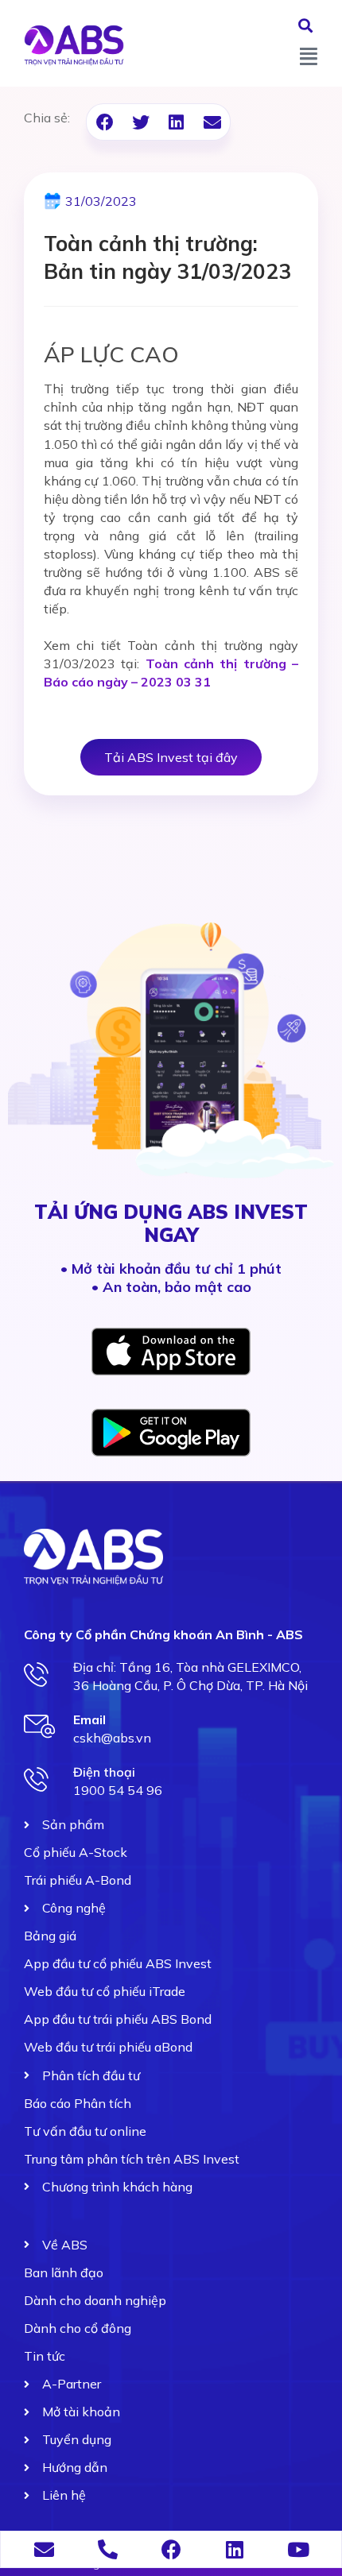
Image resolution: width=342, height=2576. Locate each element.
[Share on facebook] (105, 122)
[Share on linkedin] (176, 122)
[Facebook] (171, 2549)
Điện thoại (104, 1772)
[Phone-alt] (108, 2549)
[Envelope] (44, 2549)
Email (89, 1719)
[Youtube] (299, 2549)
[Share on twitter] (140, 122)
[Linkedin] (235, 2549)
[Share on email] (212, 122)
